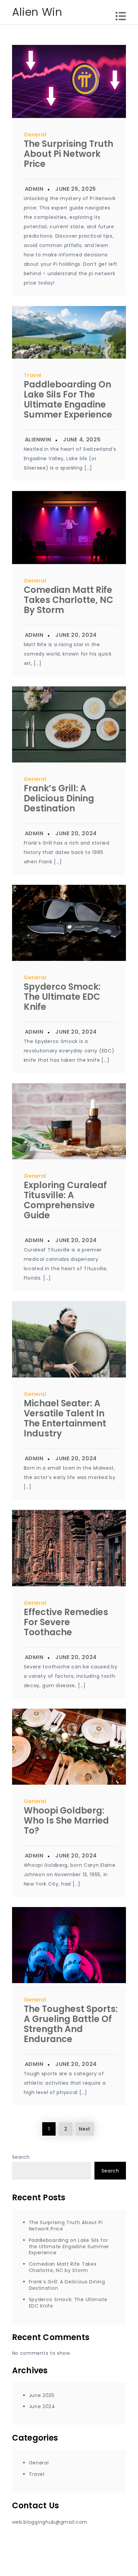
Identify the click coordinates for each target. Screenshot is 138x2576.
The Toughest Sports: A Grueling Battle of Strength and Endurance (71, 2024)
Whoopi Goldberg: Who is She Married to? (66, 1821)
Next (85, 2129)
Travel (33, 375)
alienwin (38, 440)
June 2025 (42, 2395)
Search (21, 2157)
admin (34, 189)
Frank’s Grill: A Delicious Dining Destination (59, 798)
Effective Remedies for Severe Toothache (66, 1622)
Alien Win (37, 12)
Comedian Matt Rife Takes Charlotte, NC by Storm (68, 600)
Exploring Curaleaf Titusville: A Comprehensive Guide (65, 1200)
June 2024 (42, 2406)
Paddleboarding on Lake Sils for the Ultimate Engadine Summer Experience (68, 400)
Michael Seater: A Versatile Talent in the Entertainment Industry (65, 1418)
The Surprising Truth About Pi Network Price (68, 154)
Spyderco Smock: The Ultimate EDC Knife (62, 997)
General (35, 135)
